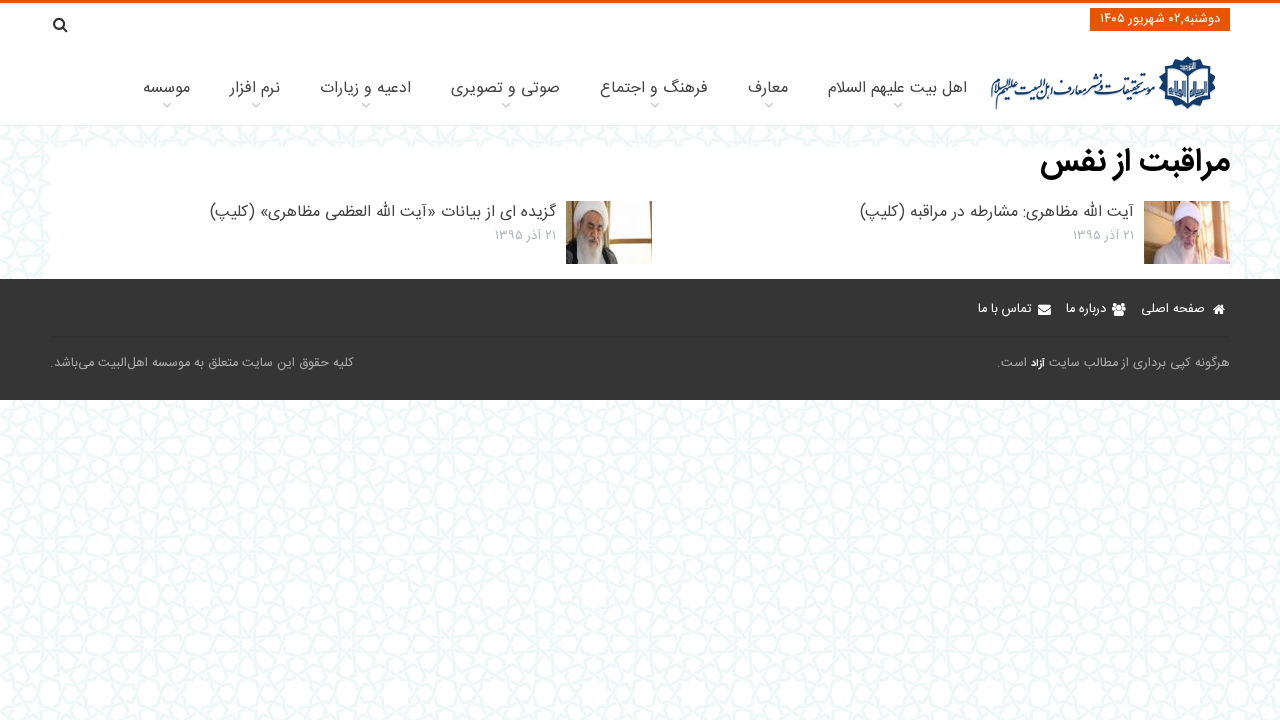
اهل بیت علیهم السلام (897, 88)
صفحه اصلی (1173, 309)
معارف (768, 88)
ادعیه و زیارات (365, 88)
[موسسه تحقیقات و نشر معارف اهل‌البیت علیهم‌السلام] (1103, 107)
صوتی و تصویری (505, 88)
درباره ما (1086, 309)
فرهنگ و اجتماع (654, 88)
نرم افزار (255, 88)
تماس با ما (1004, 309)
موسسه (166, 88)
